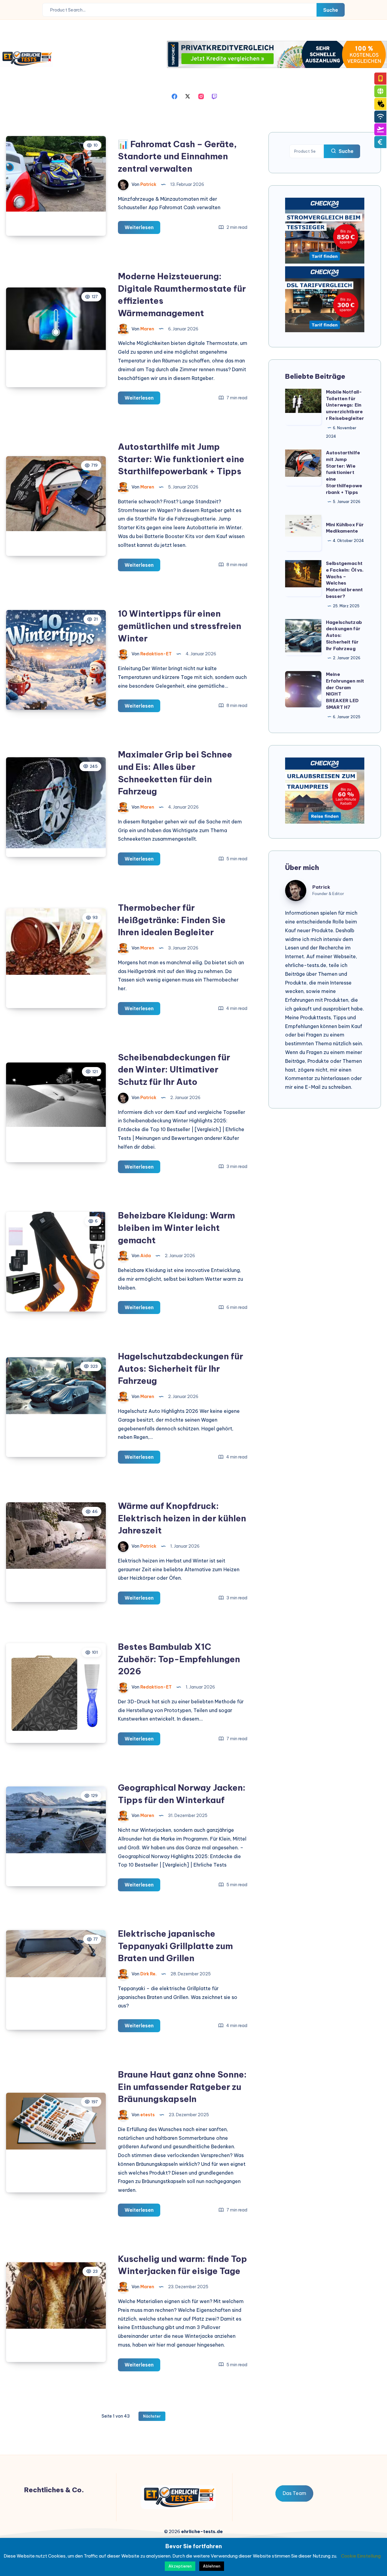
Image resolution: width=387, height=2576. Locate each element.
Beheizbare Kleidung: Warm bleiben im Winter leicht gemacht (176, 1228)
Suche (331, 10)
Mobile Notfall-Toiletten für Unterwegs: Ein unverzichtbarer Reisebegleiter (345, 405)
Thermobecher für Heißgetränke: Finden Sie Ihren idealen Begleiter (172, 920)
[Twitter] (188, 96)
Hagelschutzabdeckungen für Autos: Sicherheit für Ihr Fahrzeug (180, 1368)
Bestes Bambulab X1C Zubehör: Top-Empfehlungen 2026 (179, 1659)
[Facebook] (174, 96)
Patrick (321, 887)
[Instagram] (201, 96)
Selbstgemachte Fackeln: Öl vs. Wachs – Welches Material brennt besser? (345, 580)
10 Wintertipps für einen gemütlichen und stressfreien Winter (180, 626)
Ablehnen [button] (212, 2566)
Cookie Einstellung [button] (361, 2556)
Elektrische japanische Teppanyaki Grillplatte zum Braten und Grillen (175, 1946)
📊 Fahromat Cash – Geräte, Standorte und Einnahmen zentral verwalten (177, 156)
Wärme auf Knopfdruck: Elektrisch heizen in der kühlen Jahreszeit (182, 1518)
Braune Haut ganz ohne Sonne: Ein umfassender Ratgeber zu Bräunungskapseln (182, 2087)
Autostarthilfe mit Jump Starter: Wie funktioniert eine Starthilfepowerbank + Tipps (181, 459)
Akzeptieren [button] (180, 2566)
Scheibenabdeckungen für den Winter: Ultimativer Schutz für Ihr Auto (174, 1069)
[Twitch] (214, 96)
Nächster (152, 2416)
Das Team (294, 2493)
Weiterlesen (142, 229)
